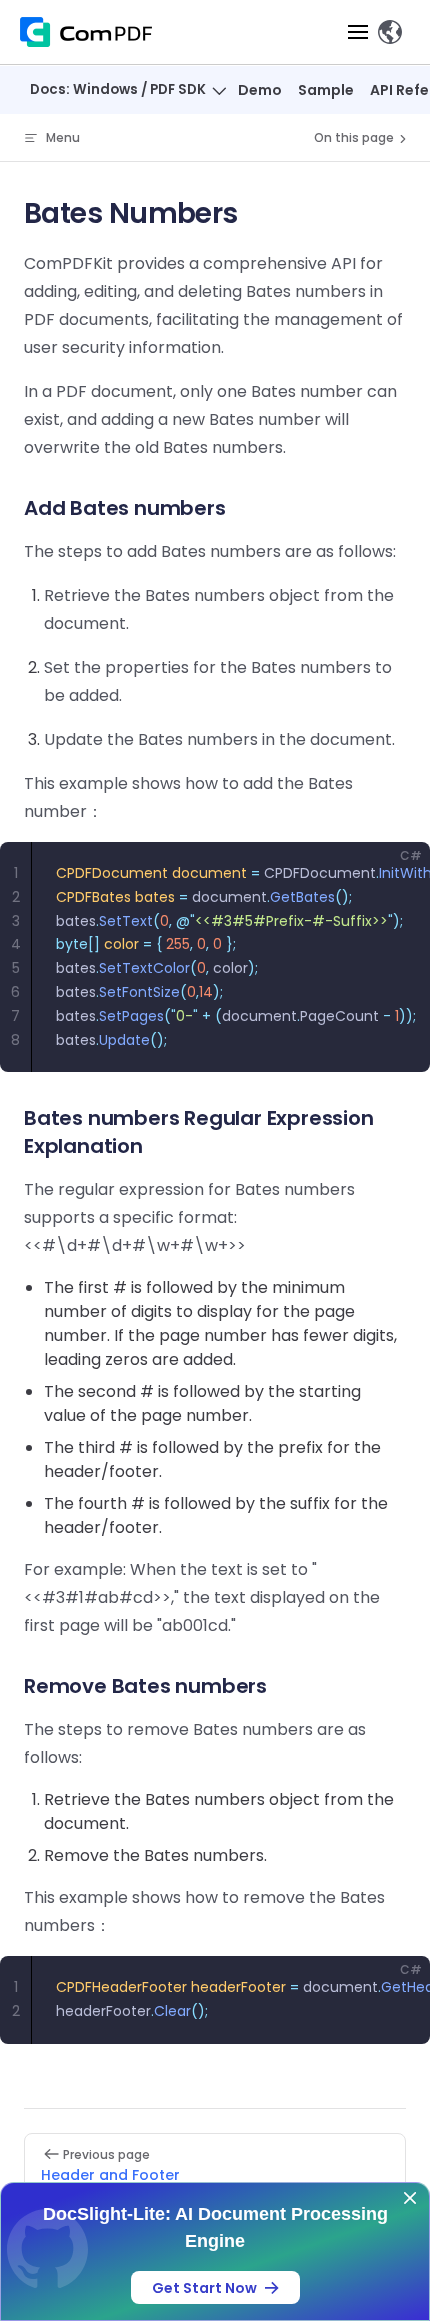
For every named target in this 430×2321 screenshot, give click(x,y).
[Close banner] (410, 2198)
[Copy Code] (398, 874)
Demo (260, 90)
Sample (326, 90)
